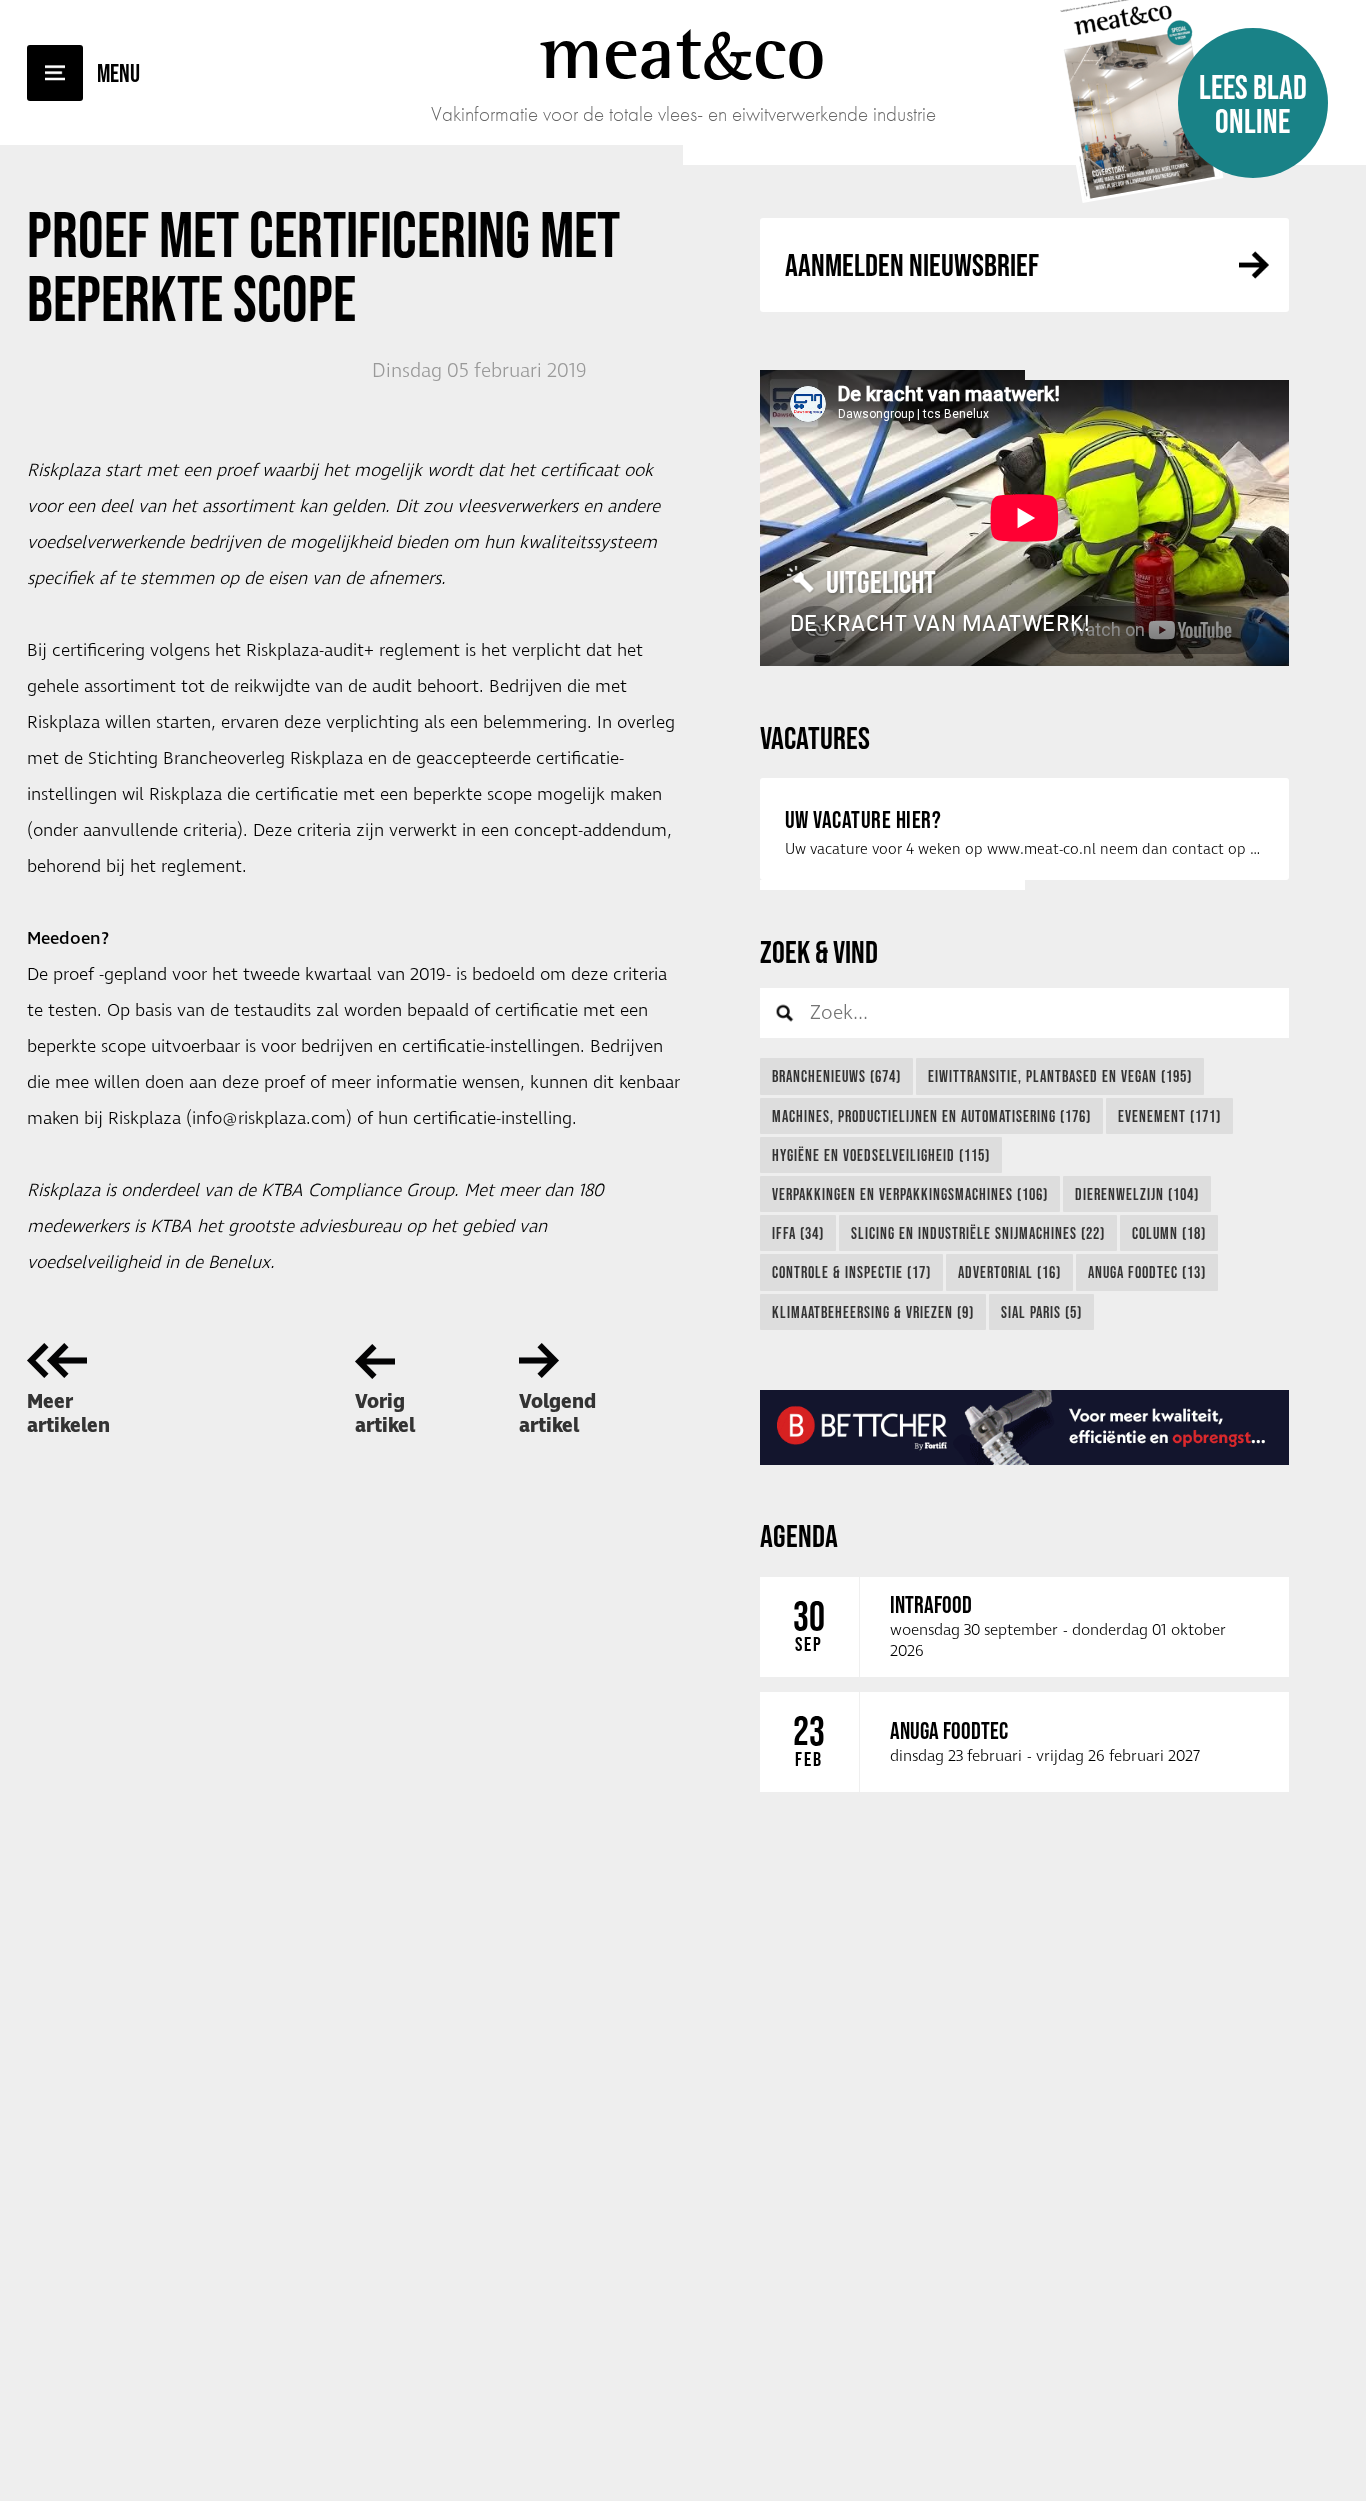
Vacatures (815, 737)
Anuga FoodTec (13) (1147, 1272)
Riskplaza (63, 723)
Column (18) (1169, 1233)
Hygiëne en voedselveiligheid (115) (881, 1155)
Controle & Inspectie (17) (851, 1272)
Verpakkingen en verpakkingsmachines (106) (910, 1194)
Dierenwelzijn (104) (1137, 1194)
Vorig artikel (385, 1414)
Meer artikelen (68, 1414)
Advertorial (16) (1009, 1272)
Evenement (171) (1169, 1116)
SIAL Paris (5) (1041, 1312)
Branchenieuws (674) (836, 1076)
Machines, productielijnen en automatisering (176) (931, 1116)
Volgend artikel (557, 1414)
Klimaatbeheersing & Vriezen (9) (873, 1312)
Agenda (799, 1535)
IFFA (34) (798, 1233)
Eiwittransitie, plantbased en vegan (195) (1060, 1076)
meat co (683, 52)
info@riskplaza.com (269, 1119)
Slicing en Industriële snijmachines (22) (978, 1233)
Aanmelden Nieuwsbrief (912, 264)
